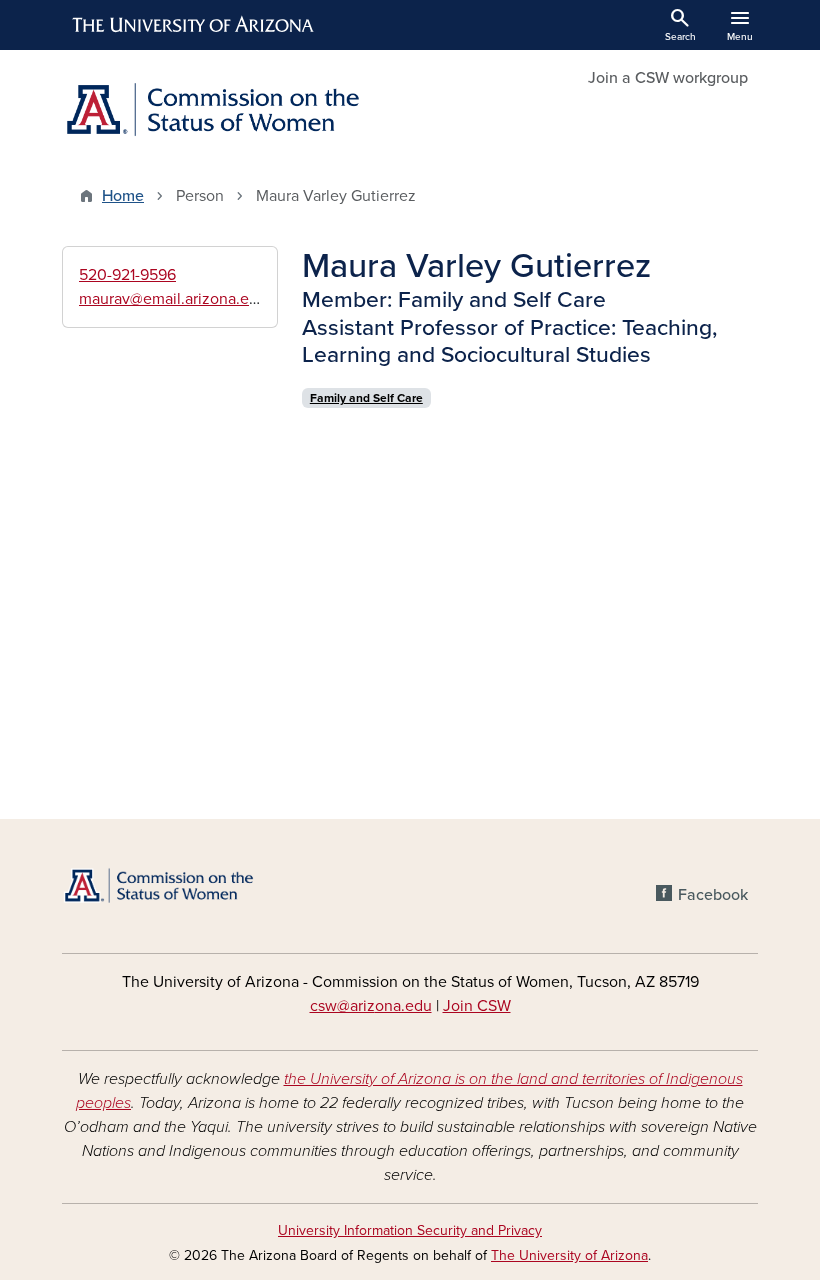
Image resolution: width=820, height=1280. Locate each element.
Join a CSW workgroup (668, 78)
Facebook (713, 895)
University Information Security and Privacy (410, 1230)
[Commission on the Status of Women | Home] (230, 111)
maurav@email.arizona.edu (173, 299)
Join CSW (477, 1006)
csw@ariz (342, 1006)
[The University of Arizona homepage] (194, 25)
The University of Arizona (569, 1255)
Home (123, 196)
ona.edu (403, 1006)
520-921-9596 (127, 275)
